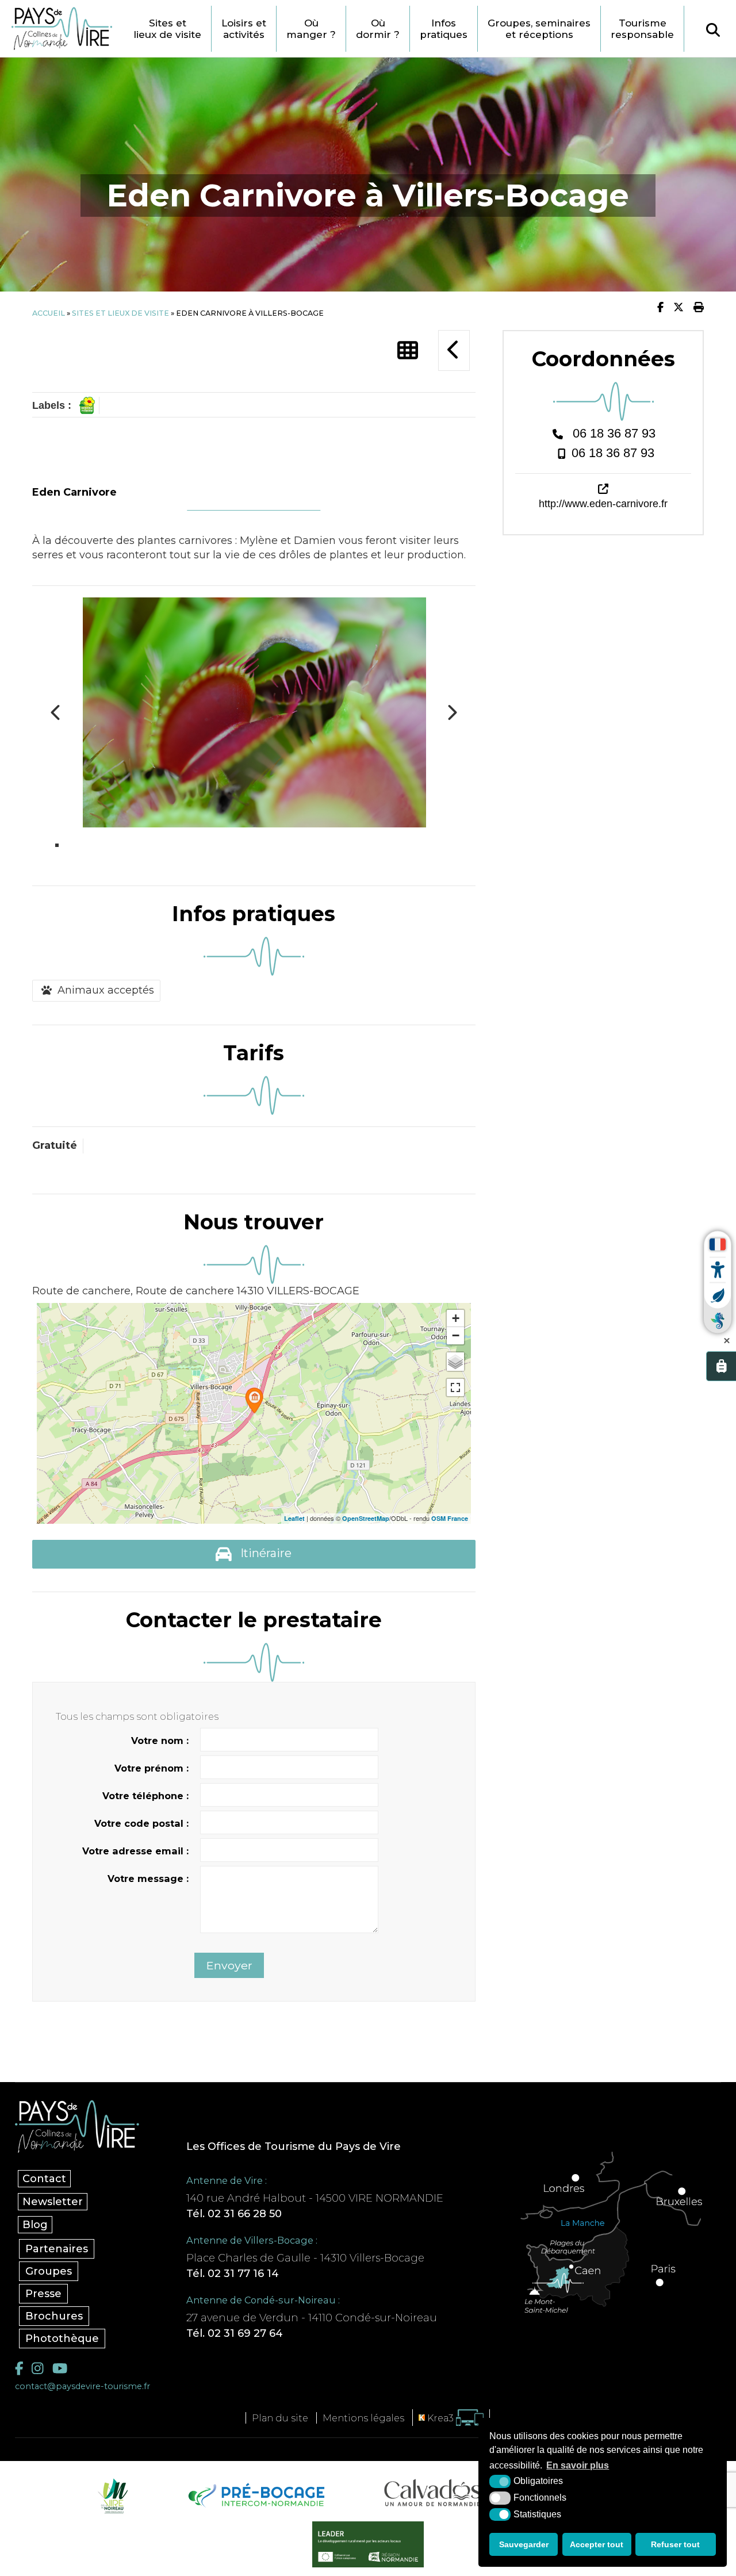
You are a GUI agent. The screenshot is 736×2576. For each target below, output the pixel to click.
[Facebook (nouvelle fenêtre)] (19, 2368)
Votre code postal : (141, 1823)
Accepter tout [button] (597, 2544)
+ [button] (456, 1318)
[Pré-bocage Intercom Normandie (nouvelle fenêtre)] (255, 2495)
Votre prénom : (152, 1768)
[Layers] (455, 1362)
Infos (444, 29)
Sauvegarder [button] (524, 2544)
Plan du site (280, 2418)
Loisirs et (244, 29)
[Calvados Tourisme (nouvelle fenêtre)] (433, 2493)
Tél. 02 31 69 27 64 (235, 2333)
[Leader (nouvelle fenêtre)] (368, 2544)
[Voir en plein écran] (455, 1387)
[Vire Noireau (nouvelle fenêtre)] (111, 2495)
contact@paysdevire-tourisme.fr (83, 2386)
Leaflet (294, 1518)
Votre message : (148, 1879)
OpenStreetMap (366, 1518)
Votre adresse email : (135, 1851)
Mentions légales (363, 2418)
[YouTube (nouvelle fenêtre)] (60, 2368)
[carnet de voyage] (721, 1366)
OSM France (450, 1518)
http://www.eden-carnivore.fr (603, 504)
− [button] (456, 1335)
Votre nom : (160, 1741)
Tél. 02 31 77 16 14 (233, 2274)
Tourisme (642, 29)
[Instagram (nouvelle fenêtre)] (37, 2368)
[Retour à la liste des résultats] (408, 351)
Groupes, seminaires (539, 29)
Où (311, 29)
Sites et (167, 29)
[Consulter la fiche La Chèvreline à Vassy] (454, 350)
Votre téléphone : (145, 1796)
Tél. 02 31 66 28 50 (234, 2214)
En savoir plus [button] (578, 2465)
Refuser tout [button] (675, 2544)
